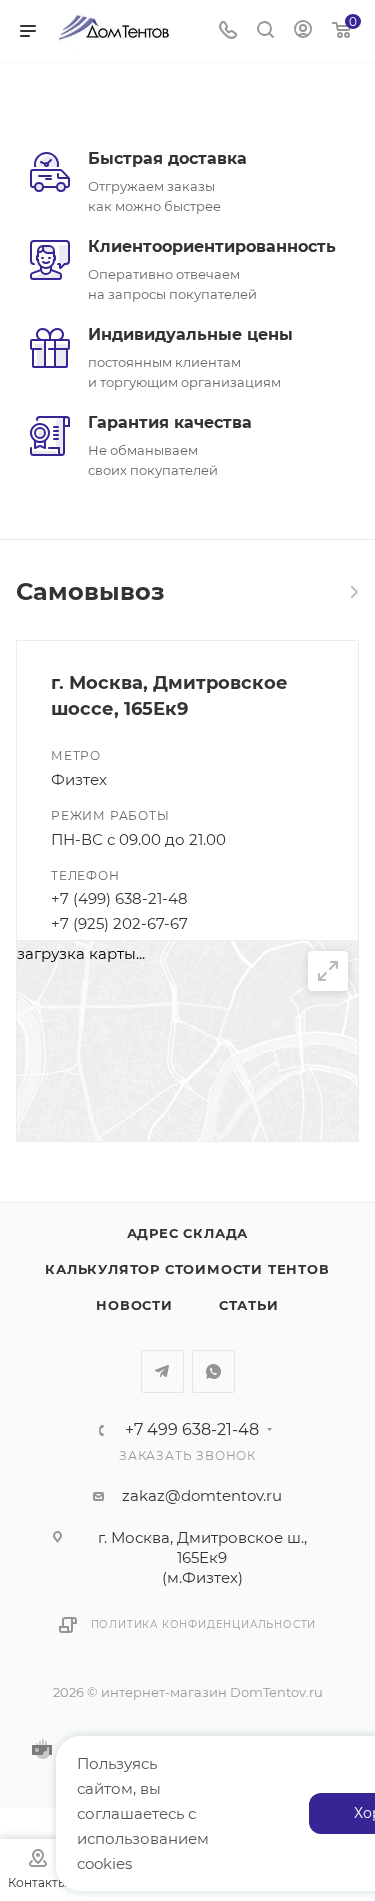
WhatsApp (213, 1371)
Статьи (249, 1305)
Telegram (162, 1371)
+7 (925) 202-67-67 (119, 923)
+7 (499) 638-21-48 (119, 898)
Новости (134, 1305)
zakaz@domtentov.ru (202, 1495)
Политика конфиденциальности (204, 1624)
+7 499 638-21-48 (192, 1430)
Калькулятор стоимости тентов (187, 1269)
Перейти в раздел (353, 592)
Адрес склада (188, 1233)
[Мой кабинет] (303, 31)
